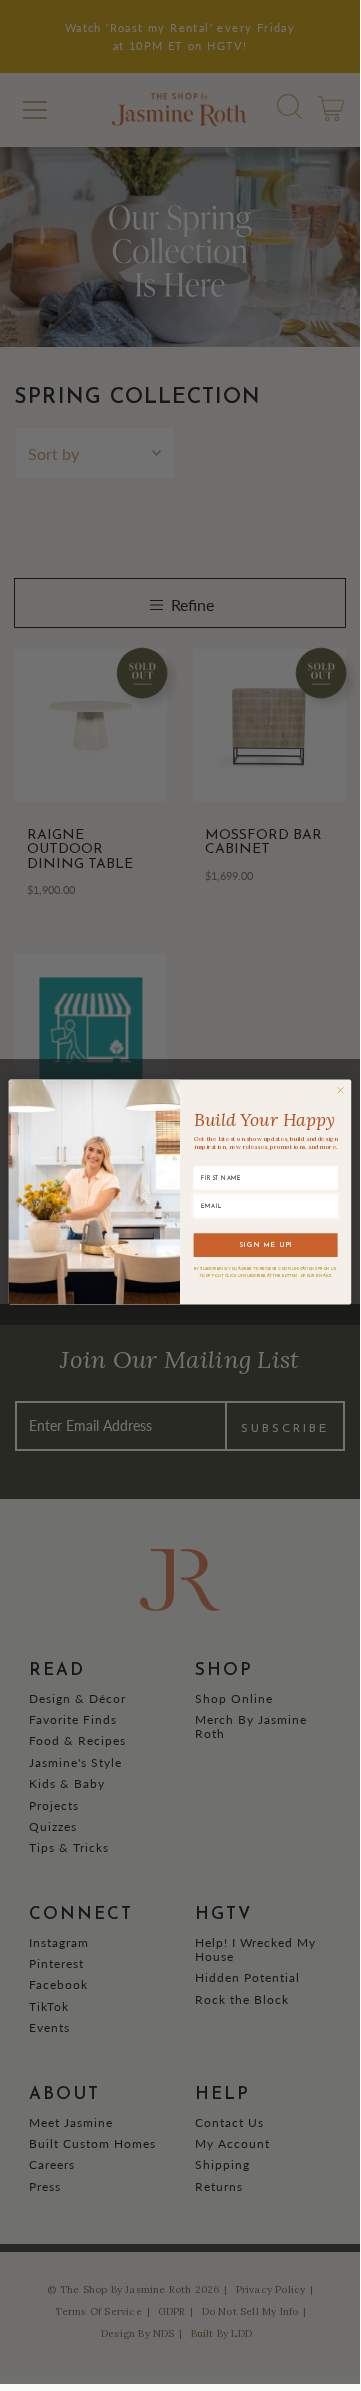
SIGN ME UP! (266, 1245)
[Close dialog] (340, 1090)
